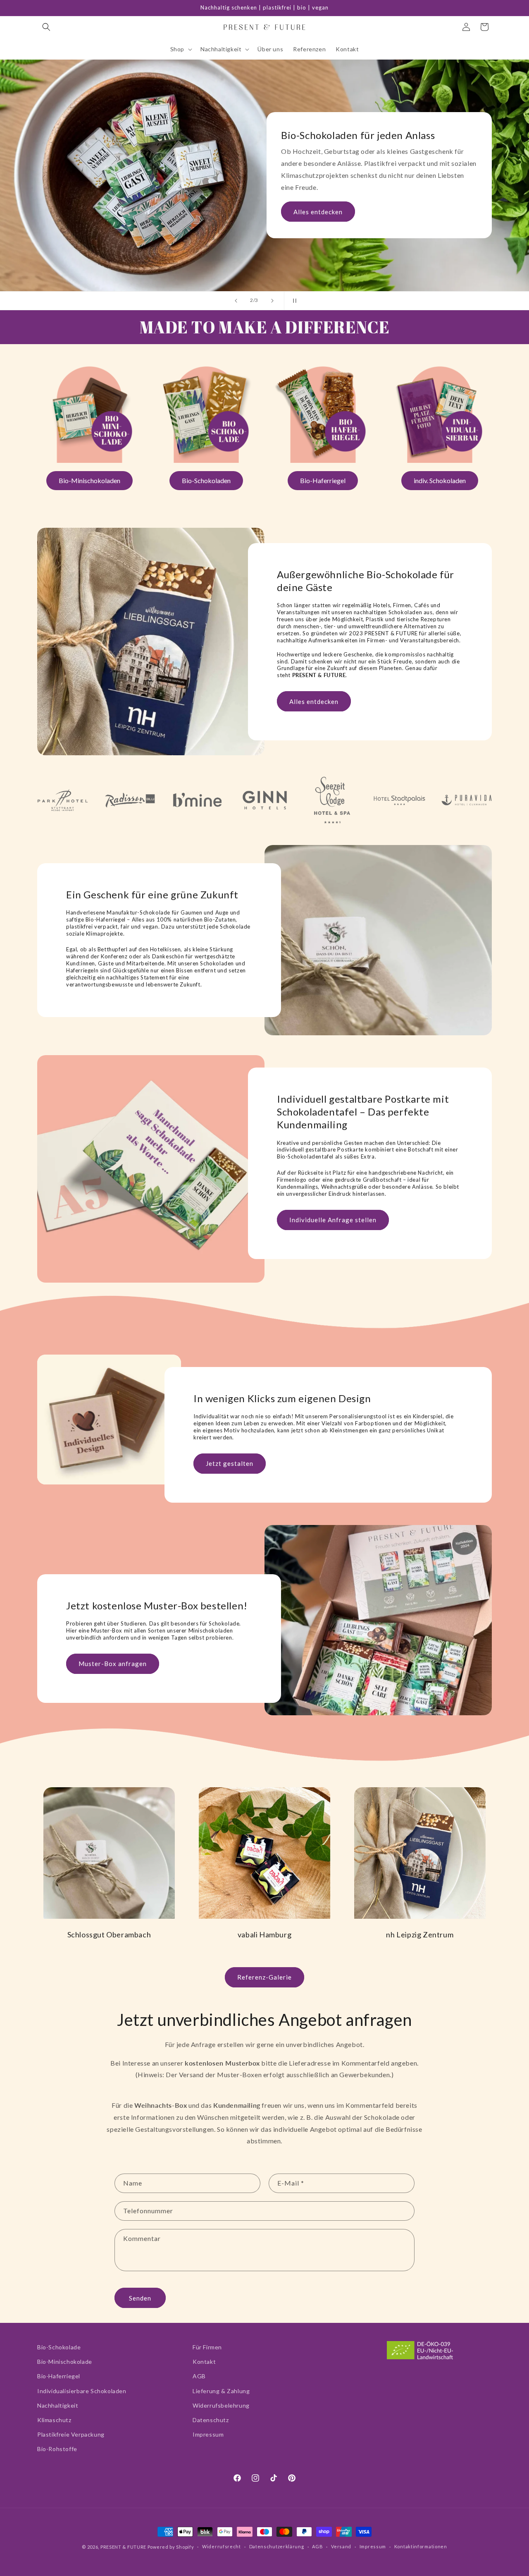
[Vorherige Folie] (236, 301)
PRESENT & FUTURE (123, 2547)
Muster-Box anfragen (113, 1664)
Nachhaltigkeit (58, 2405)
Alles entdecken (314, 701)
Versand (341, 2546)
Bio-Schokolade (59, 2347)
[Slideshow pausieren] (293, 301)
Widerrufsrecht (222, 2546)
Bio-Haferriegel (323, 480)
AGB (199, 2376)
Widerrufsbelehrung (221, 2405)
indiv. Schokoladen (440, 480)
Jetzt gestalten (88, 194)
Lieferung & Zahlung (221, 2391)
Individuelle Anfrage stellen (333, 1220)
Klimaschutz (54, 2420)
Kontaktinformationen (421, 2546)
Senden (140, 2298)
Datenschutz (211, 2420)
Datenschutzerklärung (277, 2546)
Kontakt (204, 2362)
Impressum (208, 2434)
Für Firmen (207, 2347)
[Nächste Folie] (272, 301)
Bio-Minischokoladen (89, 480)
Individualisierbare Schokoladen (82, 2391)
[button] (46, 27)
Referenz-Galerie (264, 1977)
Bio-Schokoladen (206, 480)
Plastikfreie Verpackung (71, 2434)
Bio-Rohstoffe (57, 2449)
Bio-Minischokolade (65, 2362)
